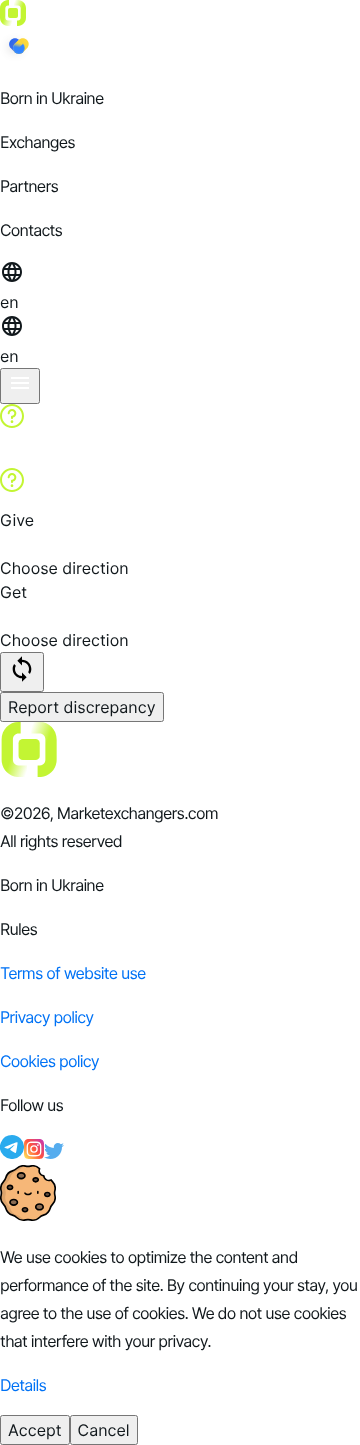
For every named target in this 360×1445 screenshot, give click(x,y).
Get (13, 592)
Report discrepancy (82, 707)
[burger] (20, 386)
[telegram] (12, 1153)
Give (17, 520)
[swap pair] (22, 672)
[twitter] (54, 1153)
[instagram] (34, 1153)
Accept (35, 1430)
